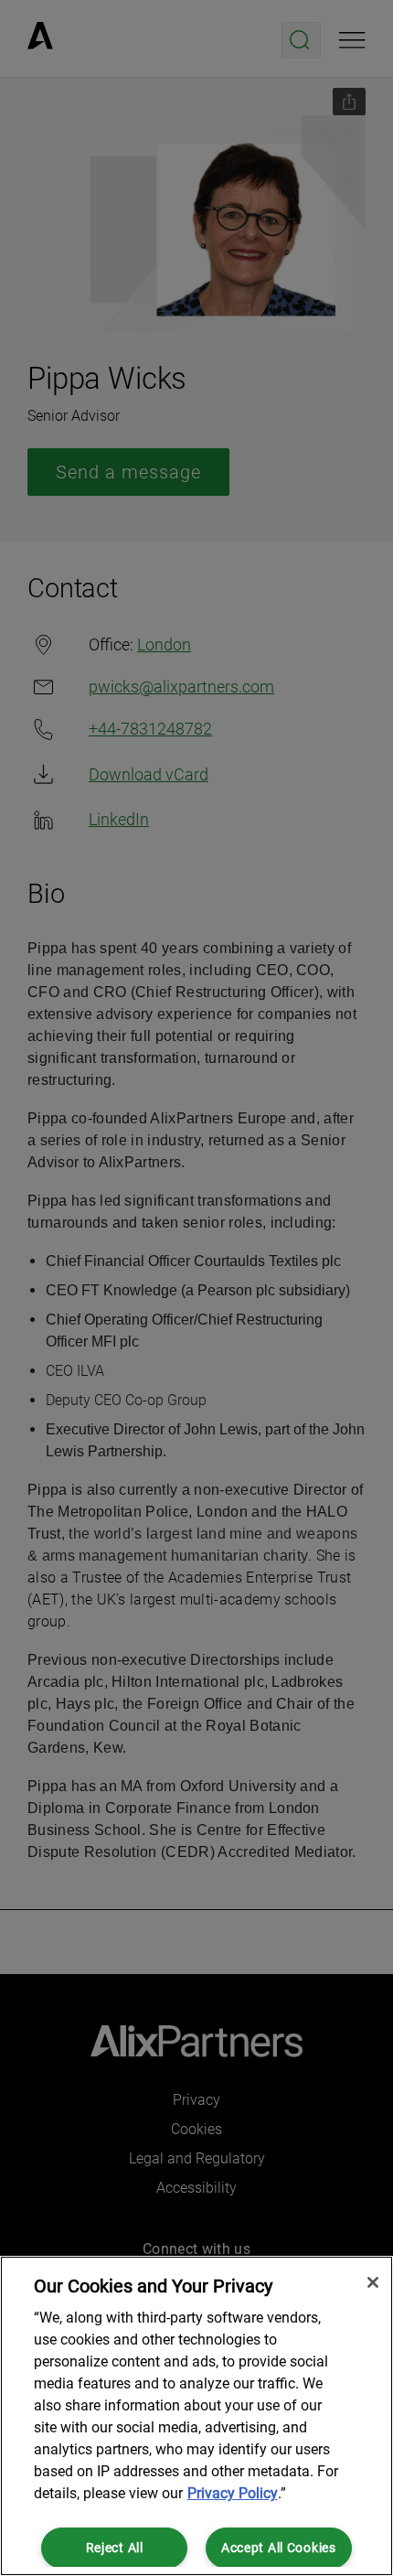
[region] (196, 2416)
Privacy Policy (233, 2493)
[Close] (373, 2282)
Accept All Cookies (279, 2548)
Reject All (115, 2548)
